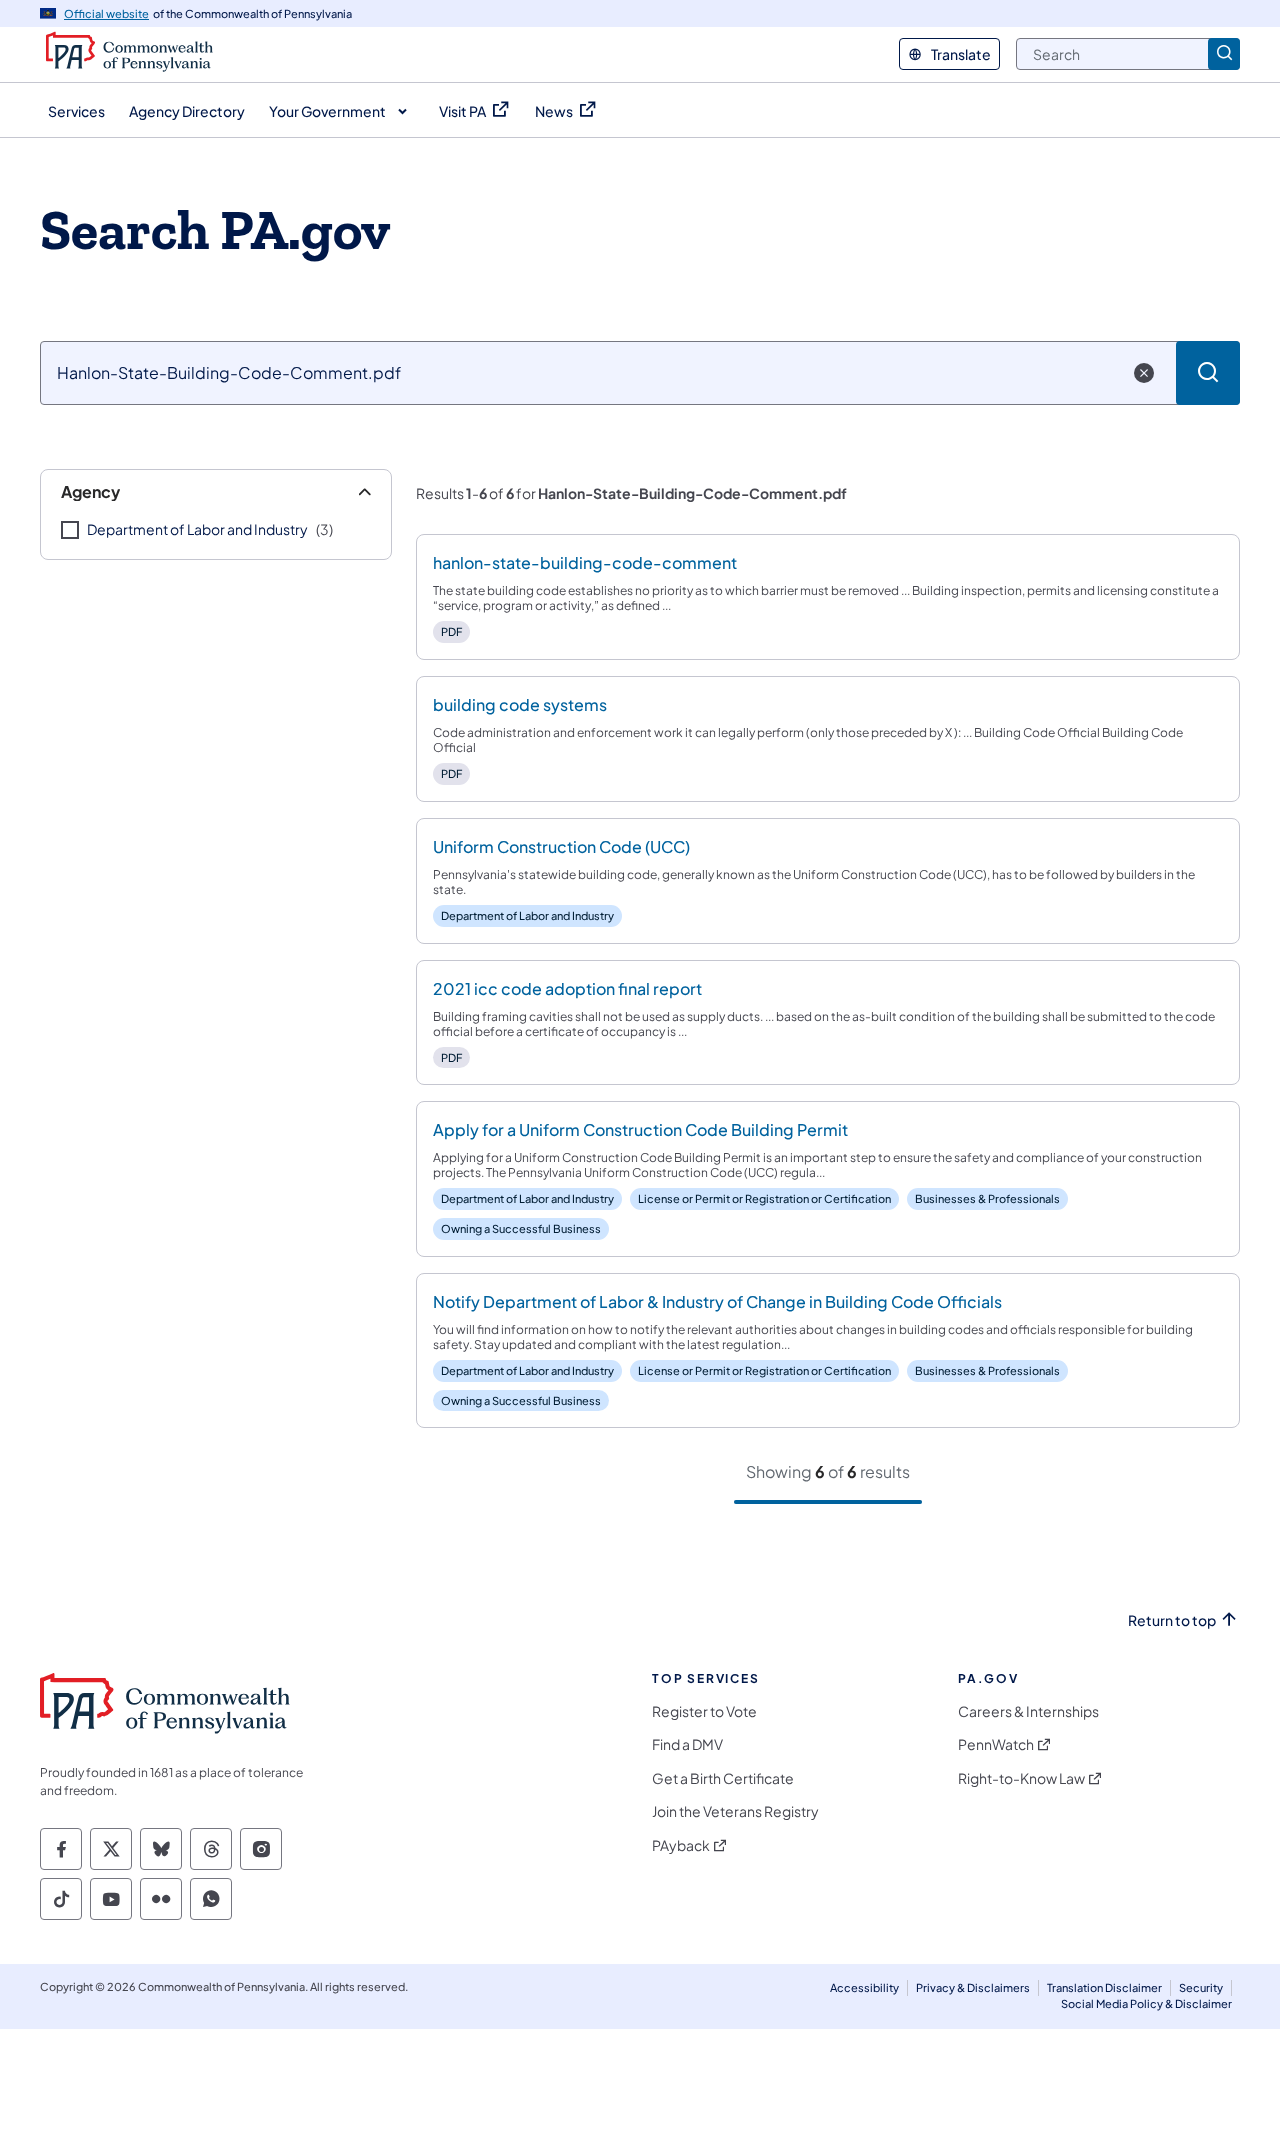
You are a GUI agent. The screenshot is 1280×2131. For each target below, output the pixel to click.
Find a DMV (687, 1744)
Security (1201, 1987)
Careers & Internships (1028, 1711)
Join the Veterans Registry (735, 1811)
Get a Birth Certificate (723, 1778)
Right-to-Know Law (1021, 1778)
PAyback (681, 1845)
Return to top (1172, 1620)
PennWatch (996, 1744)
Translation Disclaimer (1104, 1987)
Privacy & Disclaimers (973, 1987)
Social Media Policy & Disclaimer (1146, 2003)
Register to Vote (704, 1711)
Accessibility (864, 1987)
